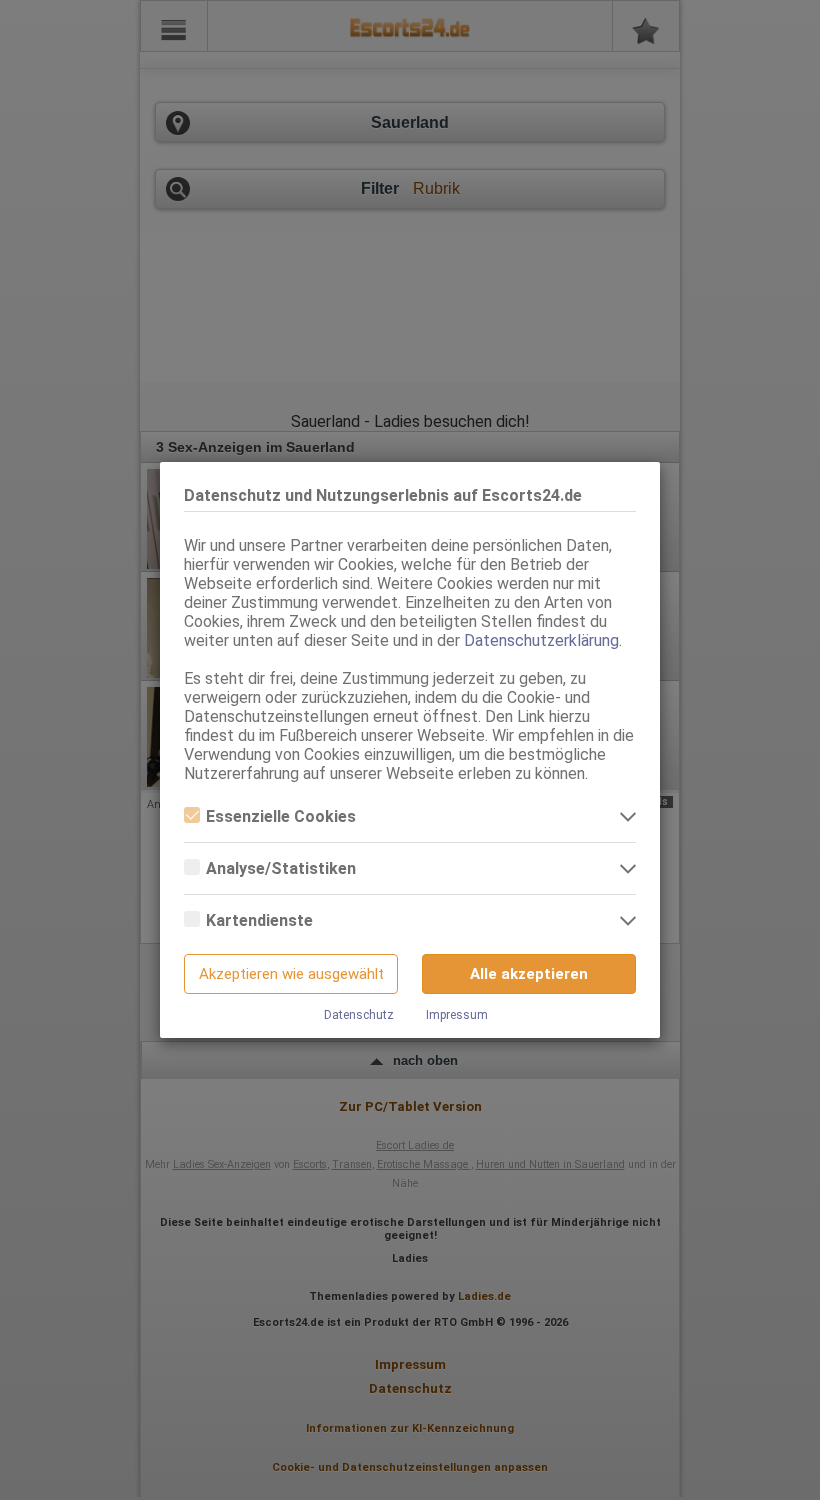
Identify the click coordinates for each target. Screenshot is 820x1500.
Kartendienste (259, 920)
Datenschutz (359, 1015)
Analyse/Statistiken (281, 868)
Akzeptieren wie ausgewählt (291, 974)
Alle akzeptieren (529, 974)
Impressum (457, 1015)
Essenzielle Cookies (281, 816)
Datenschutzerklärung (541, 640)
